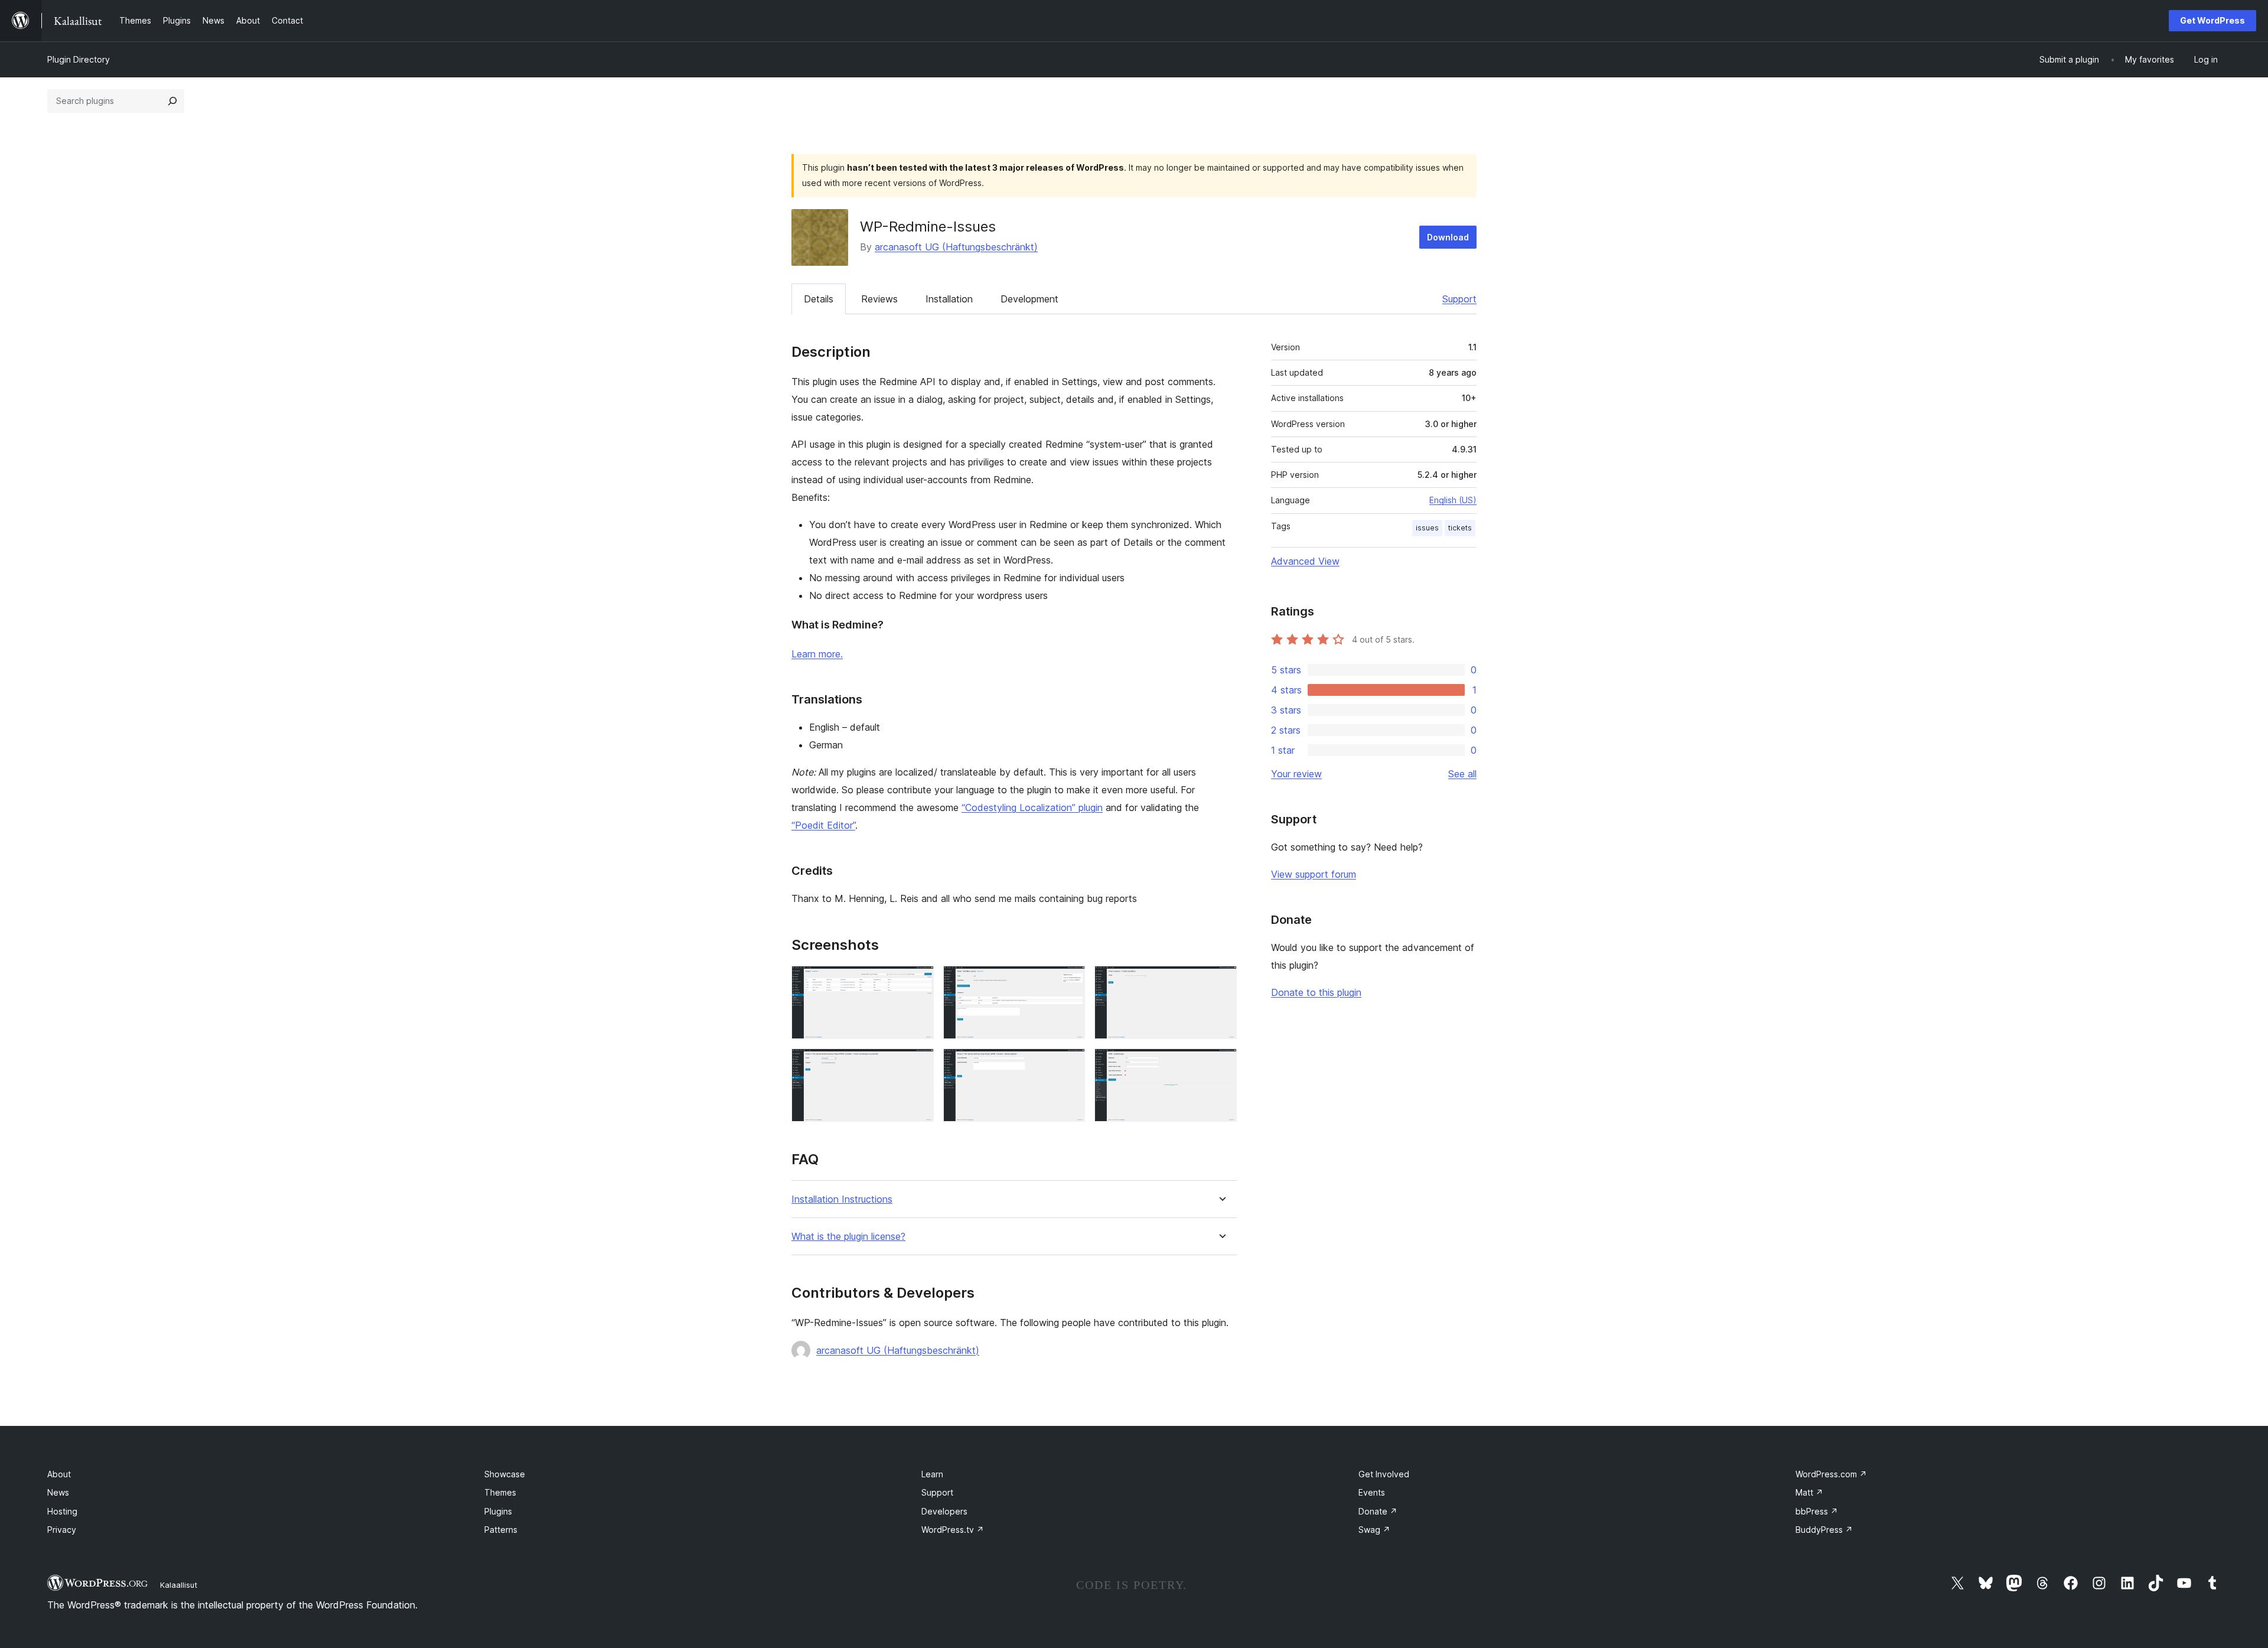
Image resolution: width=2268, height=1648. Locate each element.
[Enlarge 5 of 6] (1069, 1064)
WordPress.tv (953, 1530)
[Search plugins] (172, 101)
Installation (949, 299)
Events (1372, 1492)
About (59, 1474)
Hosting (62, 1511)
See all (1462, 774)
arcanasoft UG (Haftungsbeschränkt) (956, 247)
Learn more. (817, 654)
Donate (1378, 1511)
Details (819, 299)
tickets (1460, 528)
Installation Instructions (842, 1199)
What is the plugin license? (848, 1237)
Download (1448, 237)
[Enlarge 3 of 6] (1221, 982)
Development (1029, 299)
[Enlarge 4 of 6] (918, 1064)
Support (1459, 299)
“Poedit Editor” (823, 825)
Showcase (505, 1474)
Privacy (62, 1530)
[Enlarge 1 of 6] (918, 982)
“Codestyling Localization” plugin (1032, 807)
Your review (1296, 774)
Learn (932, 1474)
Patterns (501, 1530)
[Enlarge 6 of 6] (1221, 1064)
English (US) (1453, 500)
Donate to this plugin (1316, 992)
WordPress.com (1831, 1474)
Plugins (498, 1511)
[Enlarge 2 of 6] (1069, 982)
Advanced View (1305, 561)
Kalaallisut (179, 1585)
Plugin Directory (79, 59)
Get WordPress (2212, 20)
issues (1427, 528)
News (58, 1492)
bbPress (1817, 1511)
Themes (500, 1492)
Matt (1809, 1492)
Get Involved (1384, 1474)
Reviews (879, 299)
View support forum (1314, 874)
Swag (1374, 1530)
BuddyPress (1824, 1530)
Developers (944, 1511)
